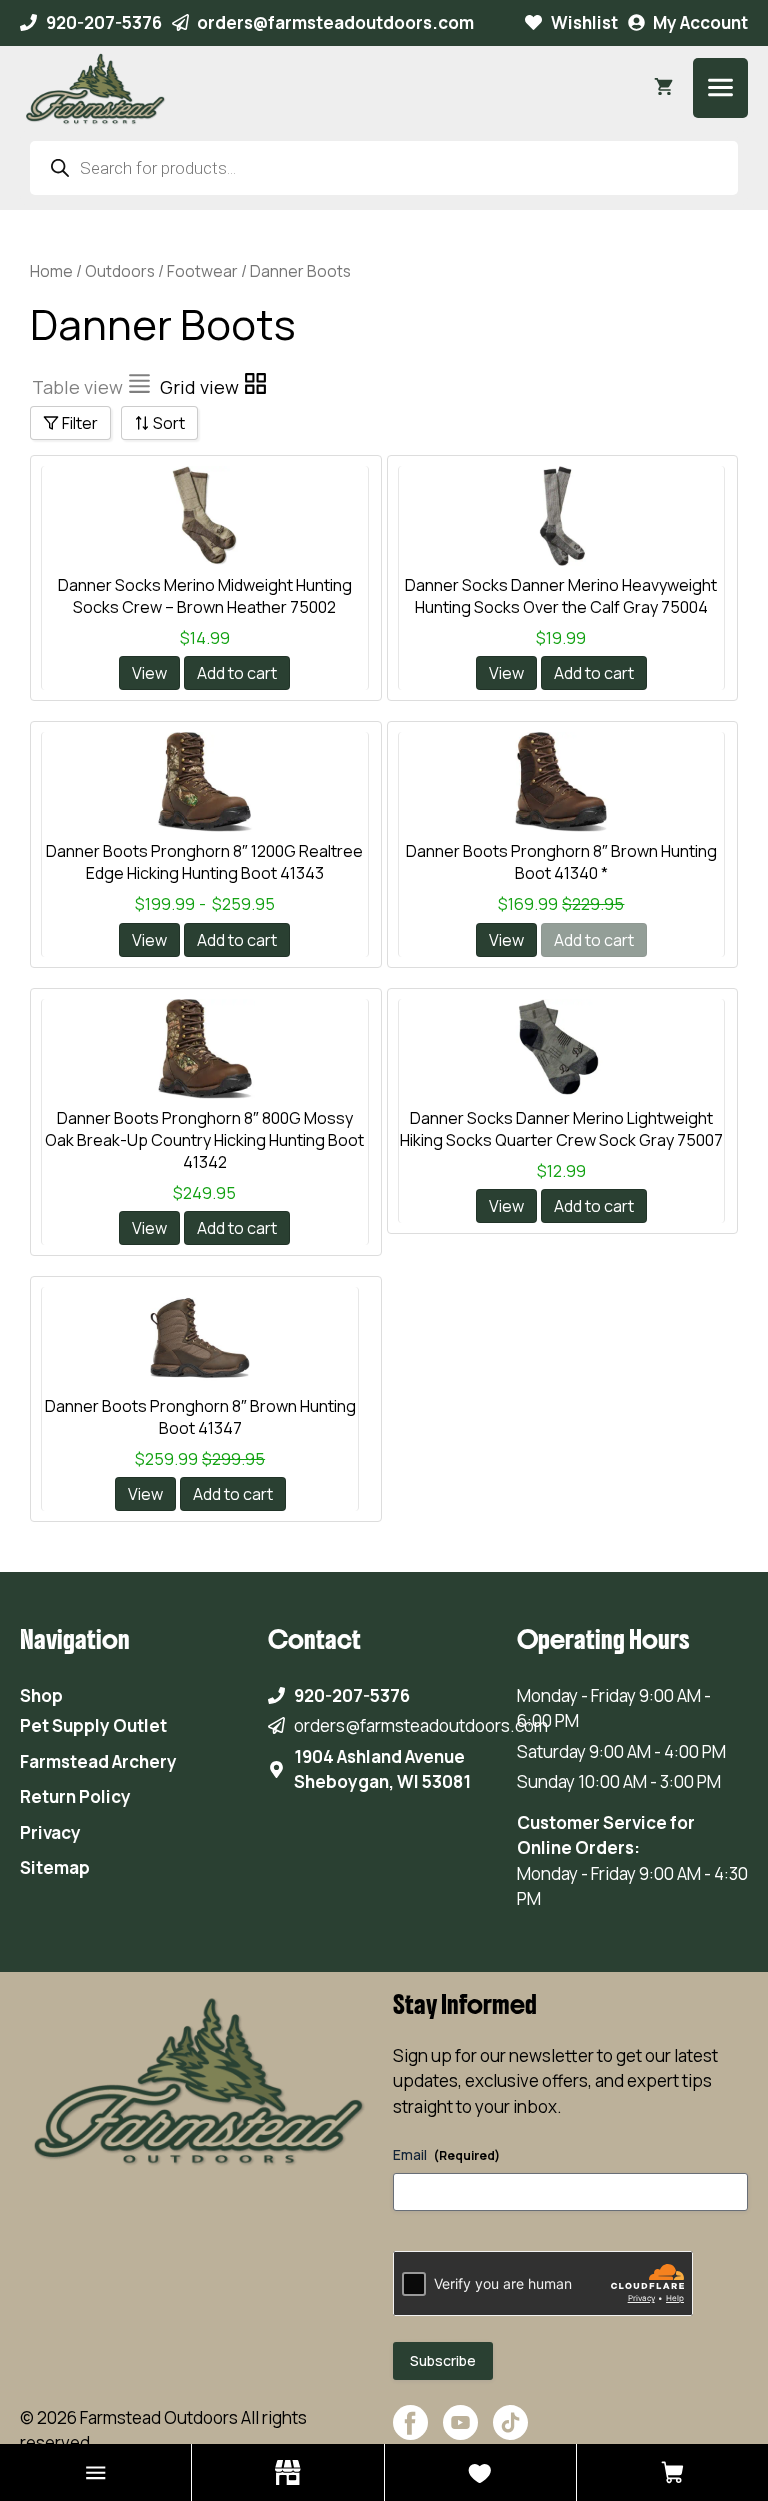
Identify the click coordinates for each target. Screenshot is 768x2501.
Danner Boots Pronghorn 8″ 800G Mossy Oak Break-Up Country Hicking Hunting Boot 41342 (204, 1140)
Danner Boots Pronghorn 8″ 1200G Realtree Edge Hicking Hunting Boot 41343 (204, 862)
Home (51, 271)
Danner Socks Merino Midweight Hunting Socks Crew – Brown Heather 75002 (205, 596)
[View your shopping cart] (663, 88)
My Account (700, 22)
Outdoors (120, 271)
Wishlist (584, 22)
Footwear (202, 271)
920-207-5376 (104, 22)
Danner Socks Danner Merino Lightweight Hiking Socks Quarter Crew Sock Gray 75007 (561, 1129)
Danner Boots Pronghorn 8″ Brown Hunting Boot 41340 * (561, 862)
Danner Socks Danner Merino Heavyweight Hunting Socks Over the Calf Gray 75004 (561, 596)
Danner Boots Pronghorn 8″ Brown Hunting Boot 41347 (200, 1417)
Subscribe (443, 2360)
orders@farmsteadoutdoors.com (335, 22)
